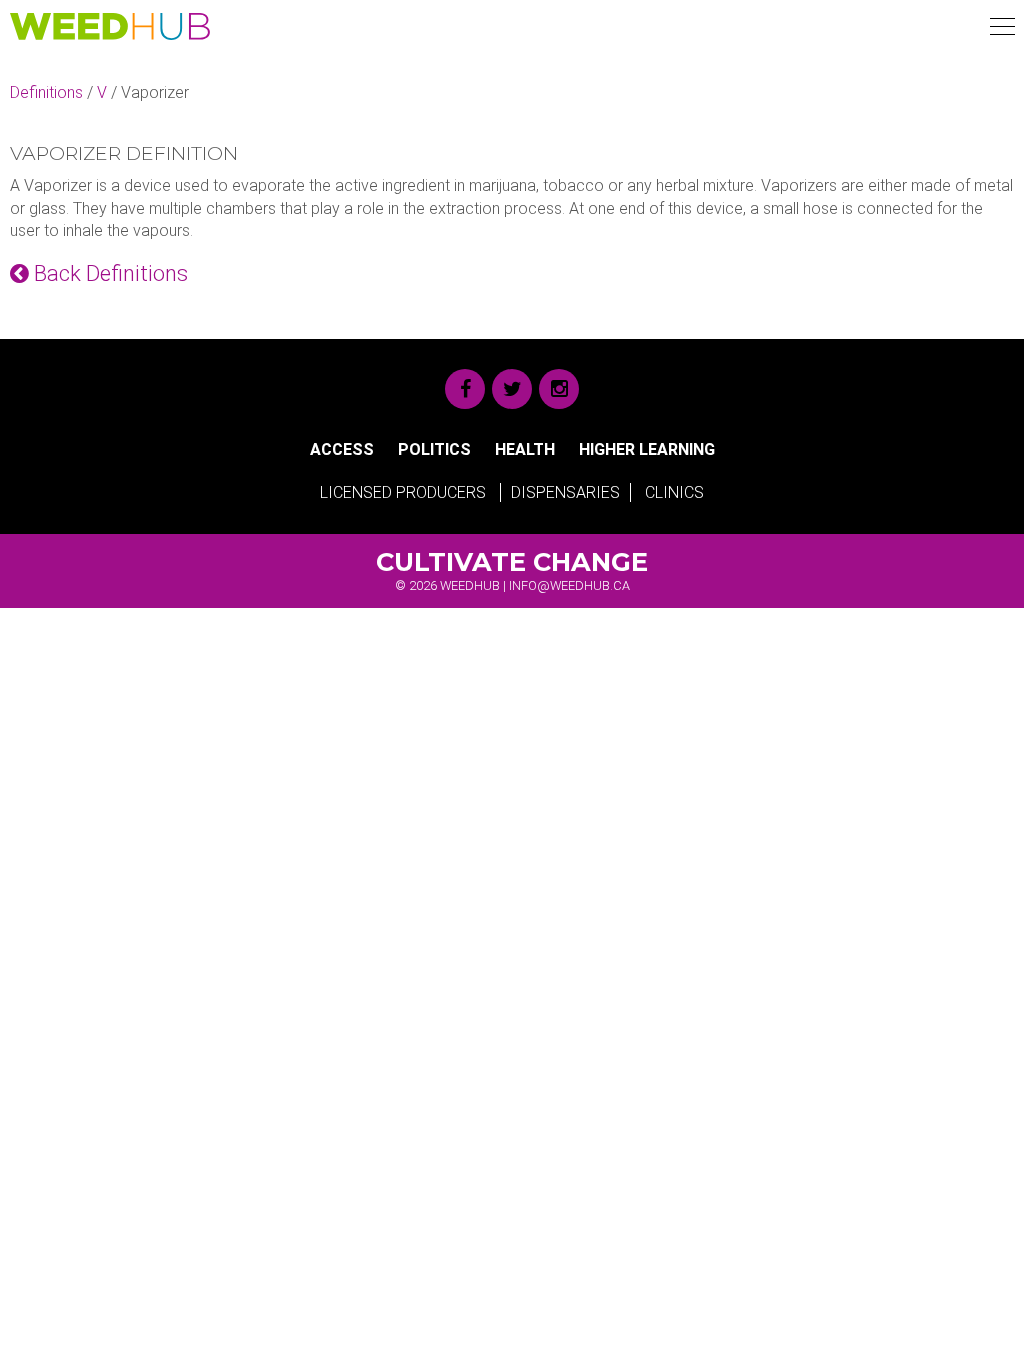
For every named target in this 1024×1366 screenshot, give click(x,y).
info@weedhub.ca (569, 585)
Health (525, 449)
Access (342, 449)
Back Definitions (108, 273)
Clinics (674, 492)
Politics (434, 449)
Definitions (46, 92)
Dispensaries (565, 492)
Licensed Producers (403, 492)
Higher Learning (647, 449)
